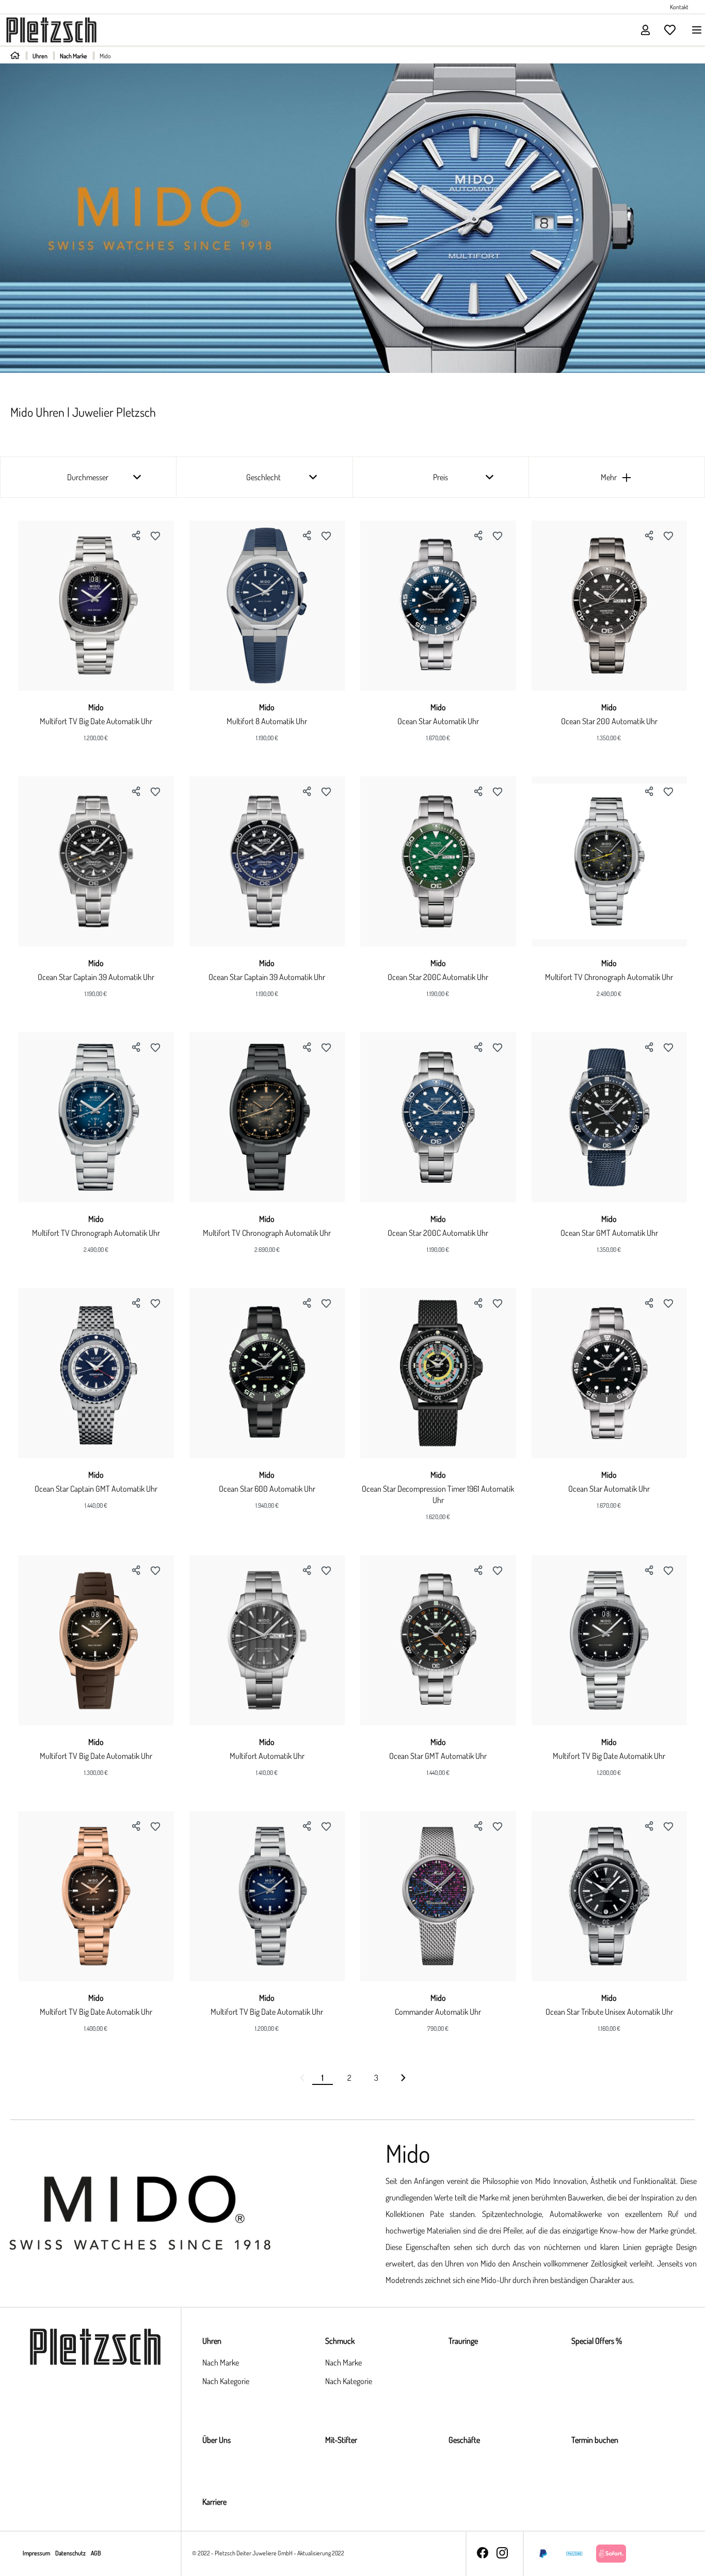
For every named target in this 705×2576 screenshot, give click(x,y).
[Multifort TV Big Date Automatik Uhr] (96, 606)
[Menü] (694, 30)
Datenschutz (71, 2553)
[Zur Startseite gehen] (51, 29)
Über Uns (217, 2440)
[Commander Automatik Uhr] (438, 1896)
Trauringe (463, 2341)
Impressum (37, 2553)
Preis (440, 477)
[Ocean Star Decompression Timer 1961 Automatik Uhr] (438, 1373)
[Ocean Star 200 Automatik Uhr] (610, 606)
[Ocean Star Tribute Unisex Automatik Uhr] (610, 1896)
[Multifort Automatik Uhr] (267, 1640)
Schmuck (340, 2341)
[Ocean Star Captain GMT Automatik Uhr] (96, 1373)
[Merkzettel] (670, 30)
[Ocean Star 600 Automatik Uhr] (267, 1373)
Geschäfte (464, 2440)
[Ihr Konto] (645, 30)
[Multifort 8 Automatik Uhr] (267, 606)
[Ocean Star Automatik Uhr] (438, 606)
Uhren (212, 2341)
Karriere (214, 2502)
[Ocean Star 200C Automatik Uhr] (438, 861)
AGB (96, 2553)
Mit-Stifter (341, 2440)
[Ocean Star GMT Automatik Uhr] (610, 1117)
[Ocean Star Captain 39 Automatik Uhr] (96, 861)
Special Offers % (597, 2341)
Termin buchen (595, 2440)
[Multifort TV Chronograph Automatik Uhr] (610, 861)
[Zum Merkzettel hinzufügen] (155, 535)
